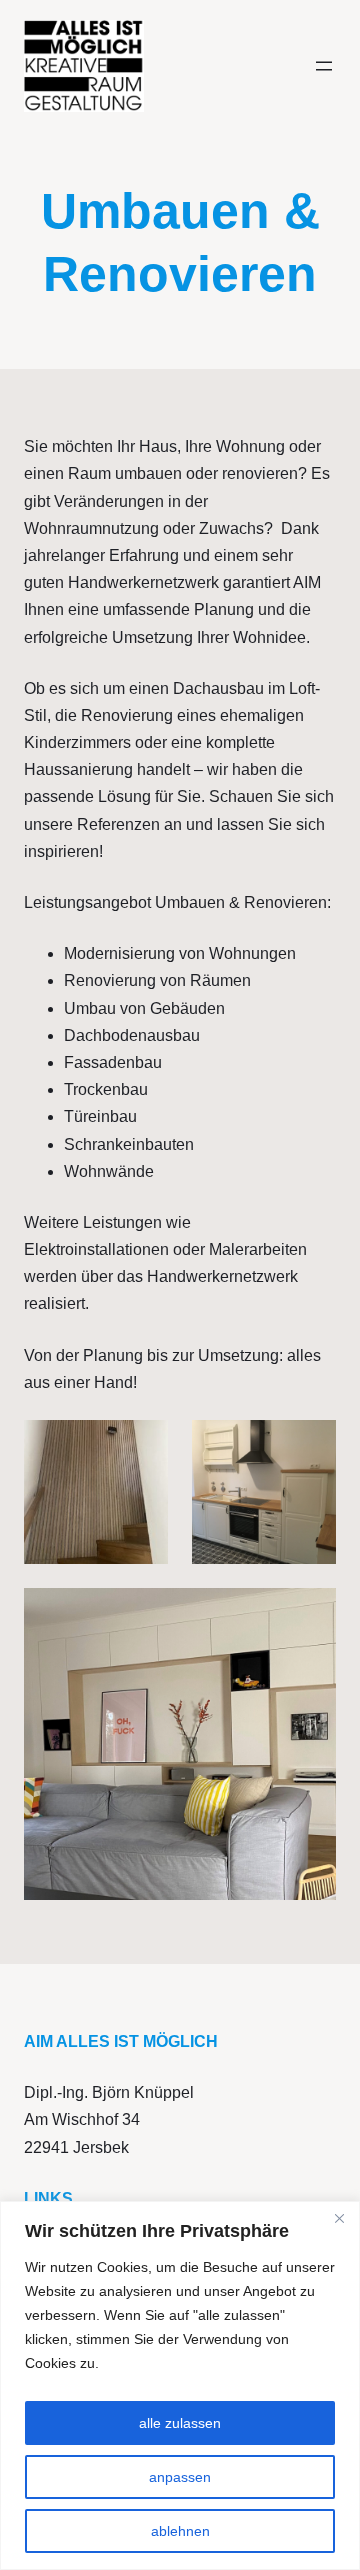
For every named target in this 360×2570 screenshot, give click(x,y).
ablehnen (180, 2531)
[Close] (339, 2218)
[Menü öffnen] (324, 66)
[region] (180, 2385)
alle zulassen (180, 2423)
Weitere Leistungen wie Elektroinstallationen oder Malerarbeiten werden (165, 1249)
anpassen (180, 2477)
